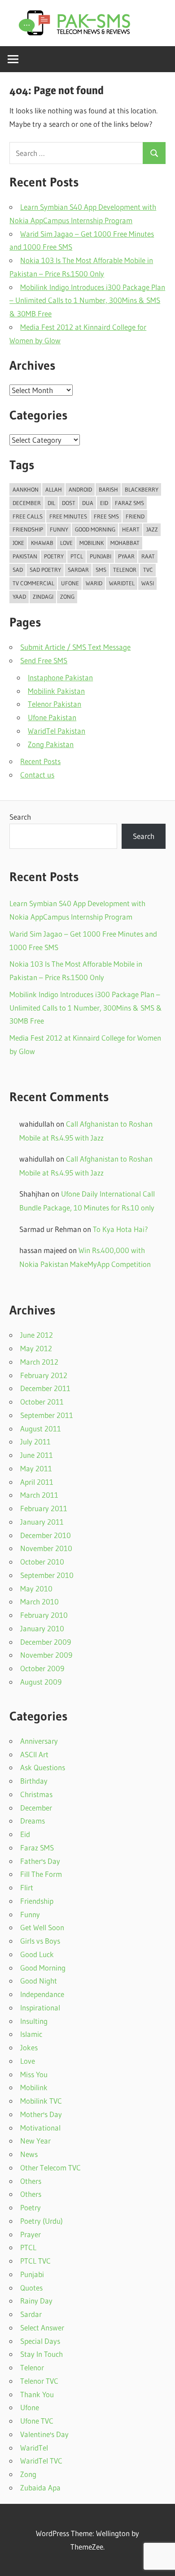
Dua (88, 503)
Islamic (31, 2034)
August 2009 (41, 1682)
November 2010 (46, 1548)
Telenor (125, 570)
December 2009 (46, 1642)
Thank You (37, 2394)
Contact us (37, 775)
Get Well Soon (42, 1927)
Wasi (148, 583)
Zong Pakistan (51, 744)
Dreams (33, 1821)
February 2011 (44, 1508)
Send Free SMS (44, 660)
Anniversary (39, 1741)
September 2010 (47, 1575)
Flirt (27, 1887)
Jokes (29, 2047)
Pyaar (126, 556)
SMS (101, 570)
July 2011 (35, 1441)
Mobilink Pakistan (56, 691)
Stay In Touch (42, 2354)
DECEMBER (27, 503)
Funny (59, 529)
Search (20, 817)
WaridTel (122, 583)
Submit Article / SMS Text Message (75, 647)
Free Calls (28, 516)
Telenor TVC (39, 2381)
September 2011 (47, 1415)
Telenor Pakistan (55, 704)
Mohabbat (125, 543)
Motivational (40, 2128)
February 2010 (44, 1615)
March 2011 (39, 1495)
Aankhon (26, 489)
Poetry (54, 556)
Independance (42, 1994)
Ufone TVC (37, 2421)
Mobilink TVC (41, 2101)
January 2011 (42, 1522)
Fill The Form (41, 1874)
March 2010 (39, 1601)
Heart (131, 529)
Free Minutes (68, 516)
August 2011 (41, 1428)
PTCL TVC (35, 2261)
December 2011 (45, 1388)
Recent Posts (40, 761)
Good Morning (95, 529)
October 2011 (42, 1402)
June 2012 (37, 1335)
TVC (148, 570)
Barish (108, 489)
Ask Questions (43, 1767)
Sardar (78, 570)
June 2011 (37, 1455)
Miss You (34, 2074)
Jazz (152, 529)
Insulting (34, 2021)
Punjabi (101, 556)
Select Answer (42, 2327)
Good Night (39, 1981)
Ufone (70, 583)
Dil (51, 503)
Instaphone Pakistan (60, 677)
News (29, 2154)
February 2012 (44, 1375)
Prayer (31, 2234)
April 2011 (37, 1482)
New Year (35, 2141)
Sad (18, 570)
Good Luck (37, 1954)
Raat (148, 556)
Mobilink (92, 543)
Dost (69, 503)
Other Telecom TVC (50, 2168)
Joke (18, 543)
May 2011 (36, 1468)
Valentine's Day (44, 2434)
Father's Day (40, 1861)
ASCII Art (34, 1754)
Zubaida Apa (40, 2487)
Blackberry (142, 489)
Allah (54, 489)
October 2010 (42, 1562)
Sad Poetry (45, 570)
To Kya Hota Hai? (120, 1229)
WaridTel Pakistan (57, 731)
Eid (104, 503)
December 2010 (46, 1535)
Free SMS (106, 516)
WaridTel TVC (41, 2461)
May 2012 (36, 1348)
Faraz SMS (129, 503)
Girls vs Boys (40, 1941)
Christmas (36, 1794)
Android (80, 489)
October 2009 (42, 1668)
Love (66, 543)
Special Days (40, 2341)
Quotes (31, 2288)
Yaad (19, 596)
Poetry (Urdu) (42, 2221)
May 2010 (36, 1588)
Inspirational (40, 2008)
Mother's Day (41, 2114)
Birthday (34, 1781)
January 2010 (42, 1628)
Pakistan (25, 556)
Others (31, 2181)
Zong (67, 596)
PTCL (77, 556)
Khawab (42, 543)
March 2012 (39, 1362)
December (36, 1808)
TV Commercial (33, 583)
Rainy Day (36, 2301)
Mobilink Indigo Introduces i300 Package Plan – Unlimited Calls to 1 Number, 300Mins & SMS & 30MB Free (87, 300)
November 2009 (46, 1655)
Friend (135, 516)
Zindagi (43, 596)
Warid (94, 583)
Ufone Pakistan (52, 717)
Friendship (28, 529)
